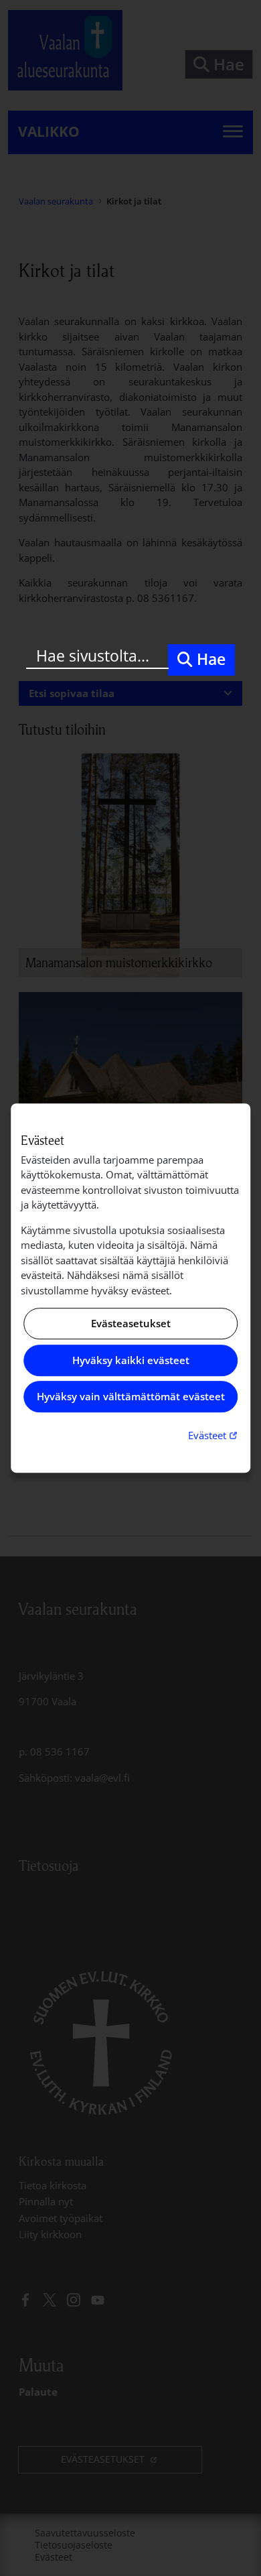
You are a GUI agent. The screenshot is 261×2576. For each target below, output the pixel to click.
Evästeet (214, 1435)
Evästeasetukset (131, 1324)
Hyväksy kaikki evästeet (131, 1360)
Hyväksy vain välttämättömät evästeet (131, 1397)
